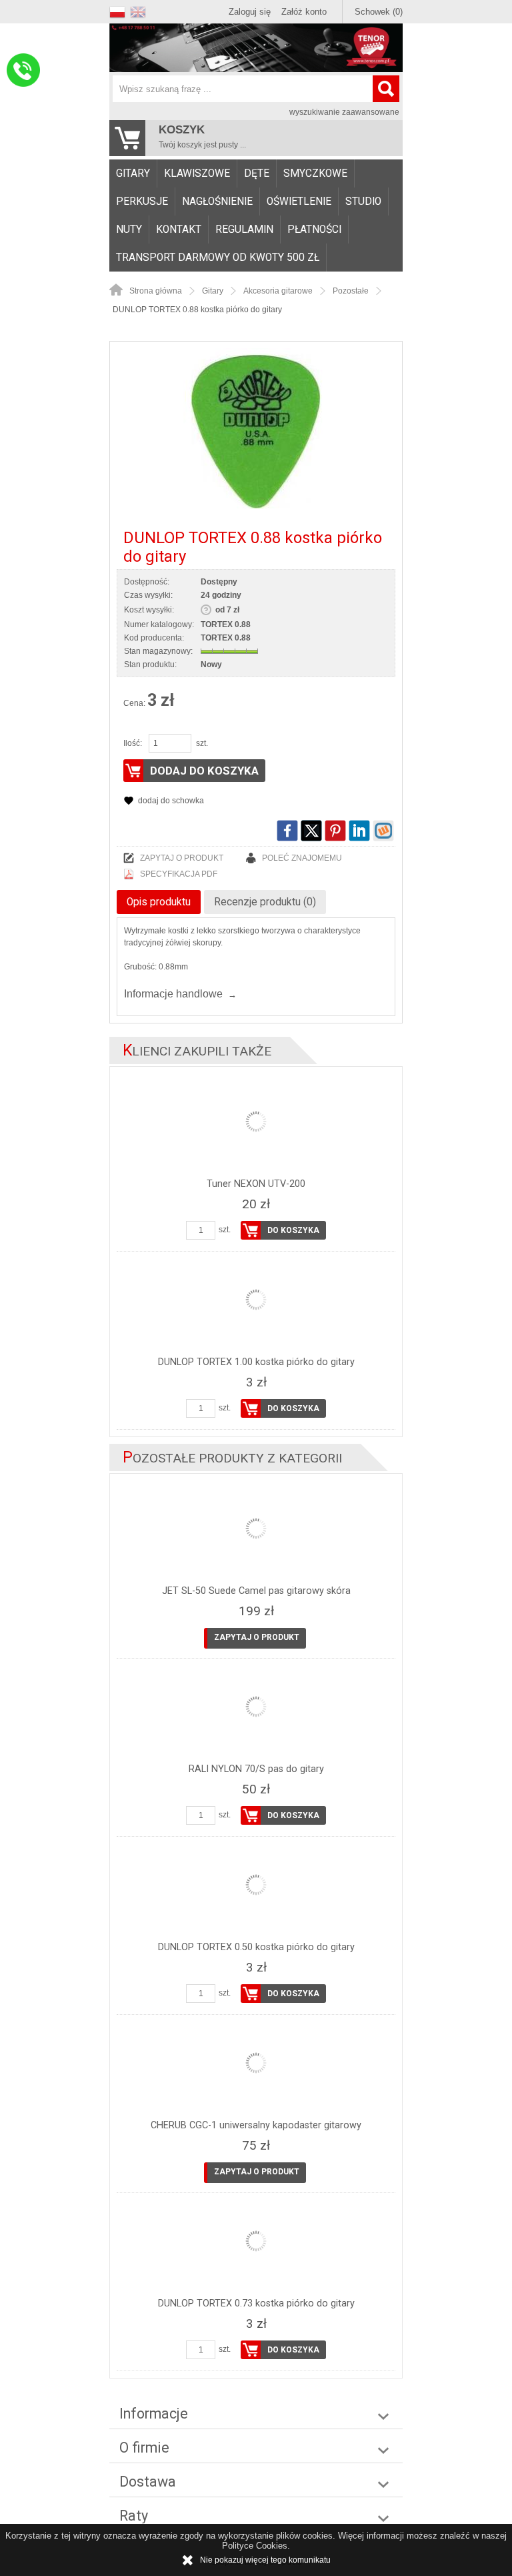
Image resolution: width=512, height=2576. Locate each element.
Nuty (129, 230)
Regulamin (244, 230)
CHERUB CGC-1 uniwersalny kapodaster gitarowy (256, 2125)
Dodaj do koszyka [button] (204, 771)
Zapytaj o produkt (182, 858)
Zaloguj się (250, 12)
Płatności (314, 230)
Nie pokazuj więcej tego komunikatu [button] (265, 2560)
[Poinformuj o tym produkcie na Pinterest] (335, 831)
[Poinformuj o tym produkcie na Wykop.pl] (383, 831)
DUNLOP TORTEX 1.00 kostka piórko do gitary (256, 1362)
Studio (363, 201)
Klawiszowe (197, 173)
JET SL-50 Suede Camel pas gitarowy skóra (256, 1591)
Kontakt (179, 230)
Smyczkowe (315, 173)
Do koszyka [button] (293, 1230)
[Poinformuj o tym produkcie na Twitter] (311, 831)
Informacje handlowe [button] (173, 994)
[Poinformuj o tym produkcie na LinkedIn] (359, 831)
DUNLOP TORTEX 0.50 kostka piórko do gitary (256, 1947)
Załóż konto (304, 12)
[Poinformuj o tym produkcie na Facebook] (287, 831)
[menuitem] (133, 173)
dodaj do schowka (171, 801)
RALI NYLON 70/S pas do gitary (256, 1769)
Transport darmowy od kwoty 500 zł (218, 258)
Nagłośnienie (217, 201)
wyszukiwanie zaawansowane (344, 112)
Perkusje (142, 201)
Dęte (257, 173)
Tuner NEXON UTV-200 (256, 1184)
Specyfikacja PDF (179, 874)
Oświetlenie (299, 201)
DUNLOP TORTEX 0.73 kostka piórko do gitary (256, 2303)
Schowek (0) (379, 12)
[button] (120, 10)
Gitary (133, 173)
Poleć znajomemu (302, 858)
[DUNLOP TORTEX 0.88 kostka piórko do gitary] (256, 432)
